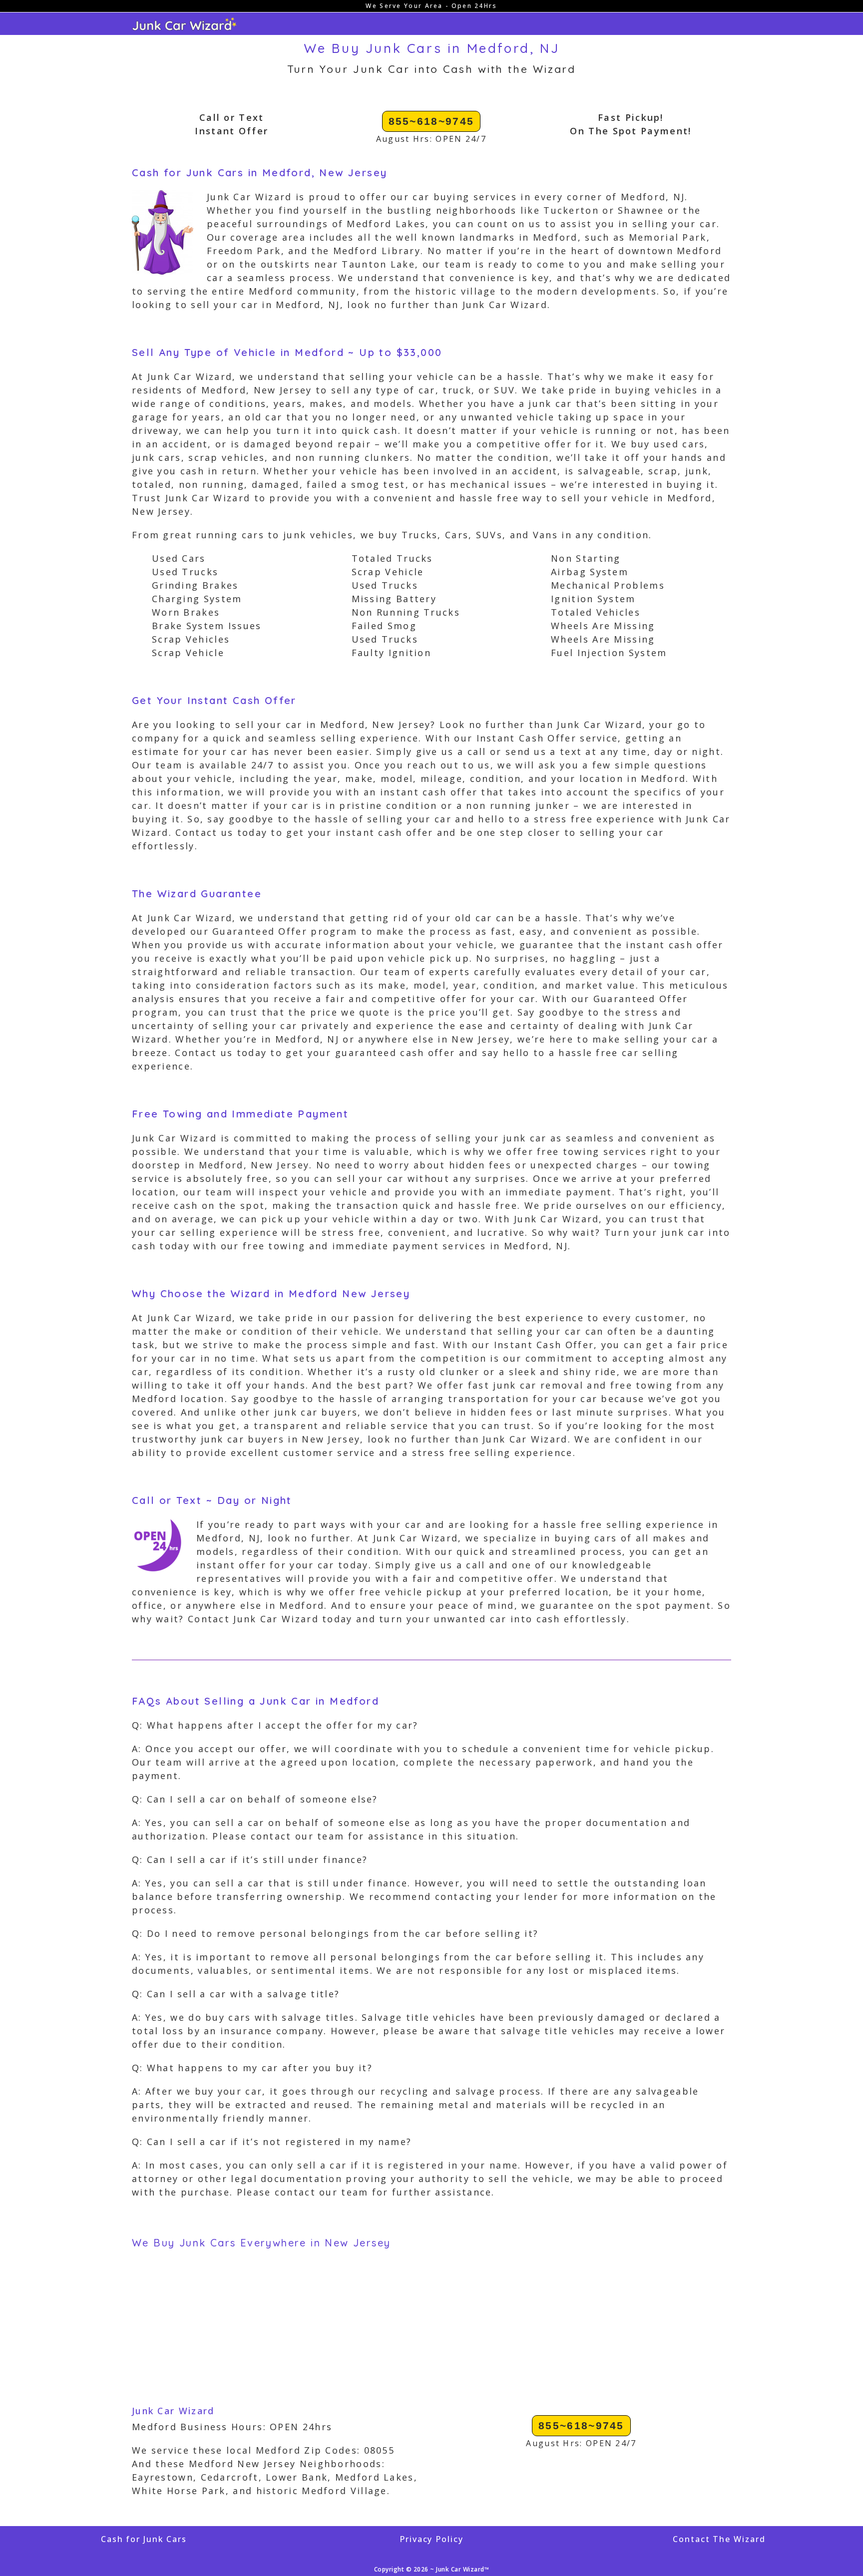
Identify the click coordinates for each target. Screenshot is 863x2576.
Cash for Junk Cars (144, 2539)
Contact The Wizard (719, 2539)
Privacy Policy (431, 2539)
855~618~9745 (431, 121)
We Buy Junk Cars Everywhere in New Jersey (261, 2243)
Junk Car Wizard (173, 2411)
